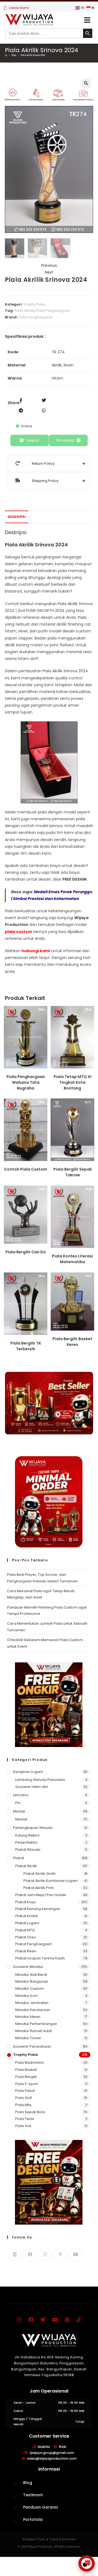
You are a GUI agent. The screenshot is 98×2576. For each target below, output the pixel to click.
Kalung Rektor (27, 1835)
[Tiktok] (79, 2320)
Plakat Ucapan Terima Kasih (40, 1958)
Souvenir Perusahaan (32, 2046)
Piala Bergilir (26, 2077)
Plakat (19, 1858)
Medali (19, 1811)
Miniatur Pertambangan (36, 2024)
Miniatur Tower (28, 2038)
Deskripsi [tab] (17, 517)
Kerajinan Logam (28, 1772)
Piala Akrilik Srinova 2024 (33, 55)
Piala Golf (24, 2098)
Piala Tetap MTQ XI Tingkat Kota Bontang (73, 1082)
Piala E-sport (27, 2084)
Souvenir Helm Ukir (32, 1787)
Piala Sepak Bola (30, 2112)
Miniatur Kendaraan (33, 2010)
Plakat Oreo (26, 1937)
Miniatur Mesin (28, 2017)
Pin (18, 1803)
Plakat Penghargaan (33, 1944)
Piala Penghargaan (53, 311)
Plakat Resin (26, 1951)
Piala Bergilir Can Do (26, 1252)
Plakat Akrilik (26, 1866)
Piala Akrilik (24, 311)
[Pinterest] (60, 2254)
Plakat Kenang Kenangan (38, 1909)
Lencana (21, 1795)
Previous (49, 265)
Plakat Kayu (25, 1902)
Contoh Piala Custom (26, 1169)
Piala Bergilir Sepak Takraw (73, 1172)
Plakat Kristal (26, 1916)
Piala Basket (26, 2070)
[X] (15, 2254)
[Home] (6, 55)
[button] (87, 20)
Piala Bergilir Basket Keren (72, 1342)
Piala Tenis (25, 2119)
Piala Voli (23, 2126)
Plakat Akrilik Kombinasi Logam (51, 1881)
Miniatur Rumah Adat (33, 2031)
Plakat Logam (27, 1923)
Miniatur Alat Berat (31, 1975)
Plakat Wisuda (28, 1850)
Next (49, 272)
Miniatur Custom (30, 1989)
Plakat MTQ (25, 1930)
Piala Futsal (25, 2091)
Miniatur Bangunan (32, 1981)
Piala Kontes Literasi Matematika (72, 1259)
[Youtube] (76, 2254)
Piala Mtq (23, 2105)
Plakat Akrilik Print (39, 1888)
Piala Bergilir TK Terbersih (26, 1346)
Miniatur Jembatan (32, 2003)
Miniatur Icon (26, 1996)
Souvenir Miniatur (28, 1967)
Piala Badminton (30, 2063)
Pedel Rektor (27, 1842)
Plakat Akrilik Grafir (40, 1874)
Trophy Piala (34, 304)
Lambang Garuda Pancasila (40, 1780)
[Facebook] (30, 2254)
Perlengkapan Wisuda (33, 1828)
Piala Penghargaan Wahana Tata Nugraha (26, 1082)
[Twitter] (43, 2320)
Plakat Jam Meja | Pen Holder (41, 1895)
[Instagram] (45, 2254)
